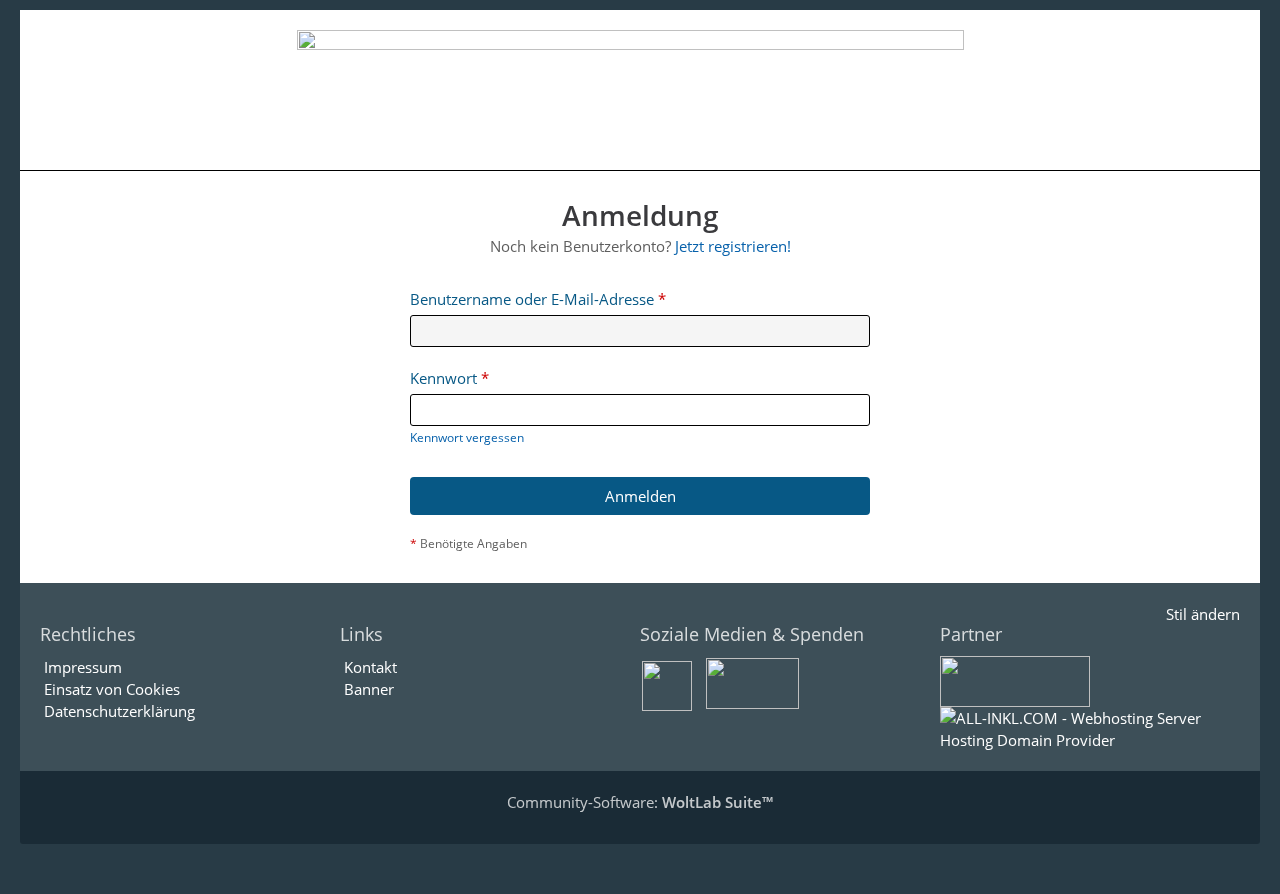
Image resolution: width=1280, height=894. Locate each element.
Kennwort (443, 378)
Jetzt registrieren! (733, 246)
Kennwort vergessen (467, 437)
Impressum (83, 667)
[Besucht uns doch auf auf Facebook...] (667, 684)
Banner (369, 689)
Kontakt (370, 667)
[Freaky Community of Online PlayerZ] (630, 90)
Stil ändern (1203, 614)
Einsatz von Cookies (112, 689)
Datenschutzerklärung (119, 711)
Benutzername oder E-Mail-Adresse (532, 299)
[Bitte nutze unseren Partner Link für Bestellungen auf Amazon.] (1015, 680)
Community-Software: (640, 802)
